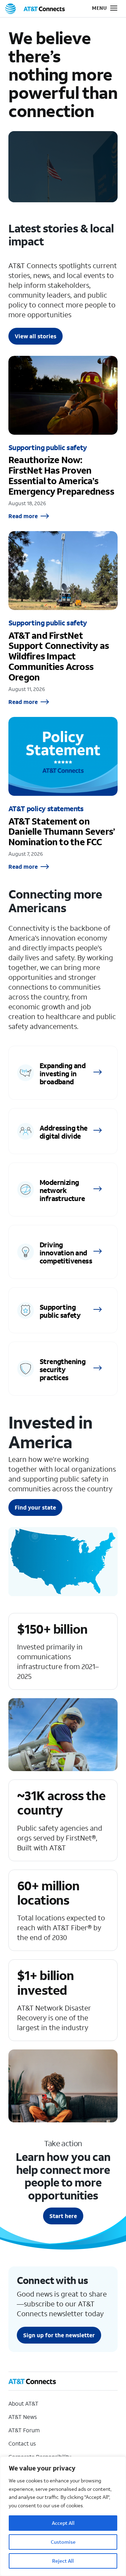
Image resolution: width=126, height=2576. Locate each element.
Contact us (22, 2443)
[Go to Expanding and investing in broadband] (63, 1073)
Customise (63, 2542)
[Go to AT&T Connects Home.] (35, 9)
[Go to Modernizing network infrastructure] (63, 1189)
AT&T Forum (24, 2430)
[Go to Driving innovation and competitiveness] (63, 1252)
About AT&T (23, 2403)
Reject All (63, 2561)
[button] (100, 9)
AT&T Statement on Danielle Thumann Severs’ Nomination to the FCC (63, 794)
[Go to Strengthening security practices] (63, 1369)
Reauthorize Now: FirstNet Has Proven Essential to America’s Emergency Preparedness (63, 438)
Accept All (63, 2523)
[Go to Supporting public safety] (63, 1310)
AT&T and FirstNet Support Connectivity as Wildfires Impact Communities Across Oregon (63, 618)
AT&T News (23, 2417)
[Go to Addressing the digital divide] (63, 1131)
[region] (63, 2516)
